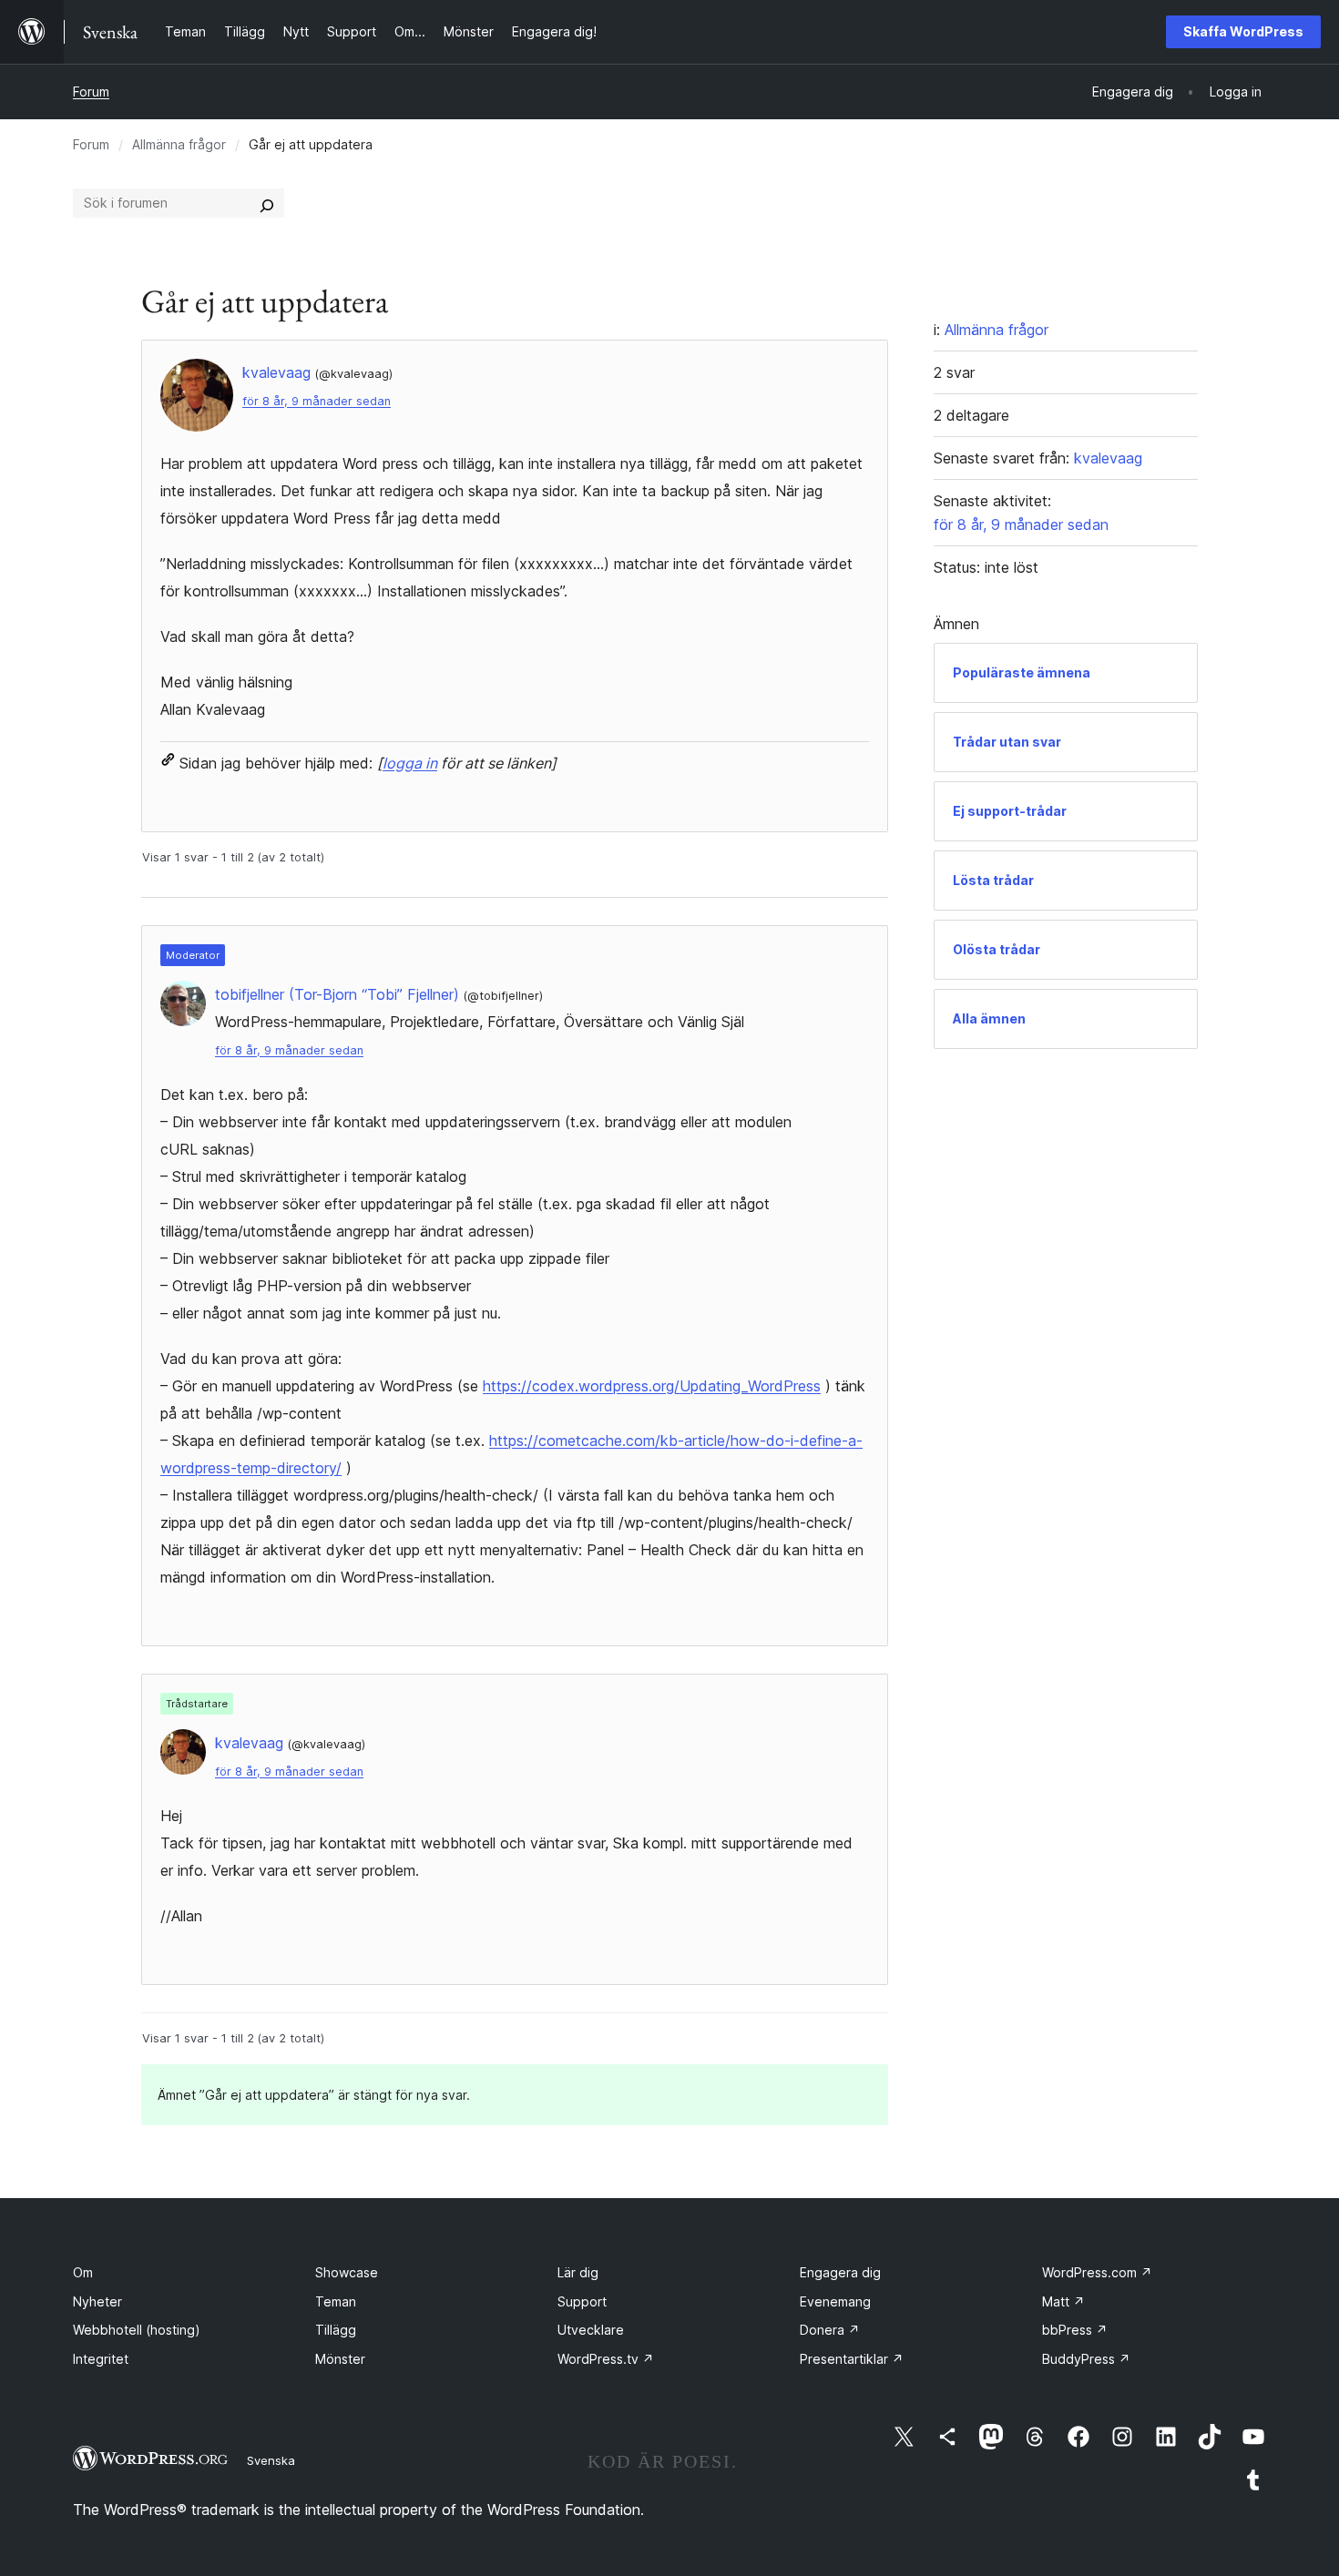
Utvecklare (591, 2330)
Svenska (271, 2460)
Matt (1063, 2301)
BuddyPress (1086, 2359)
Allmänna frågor (179, 144)
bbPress (1075, 2330)
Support (582, 2301)
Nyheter (97, 2301)
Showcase (347, 2272)
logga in (410, 763)
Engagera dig (840, 2272)
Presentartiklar (852, 2359)
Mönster (340, 2359)
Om (83, 2272)
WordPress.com (1097, 2272)
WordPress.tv (606, 2359)
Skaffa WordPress (1243, 31)
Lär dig (578, 2272)
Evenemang (835, 2301)
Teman (336, 2301)
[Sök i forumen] (267, 203)
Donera (830, 2330)
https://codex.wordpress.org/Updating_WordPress (652, 1386)
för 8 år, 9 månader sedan (317, 401)
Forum (91, 92)
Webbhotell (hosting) (137, 2330)
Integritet (101, 2359)
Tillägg (336, 2330)
